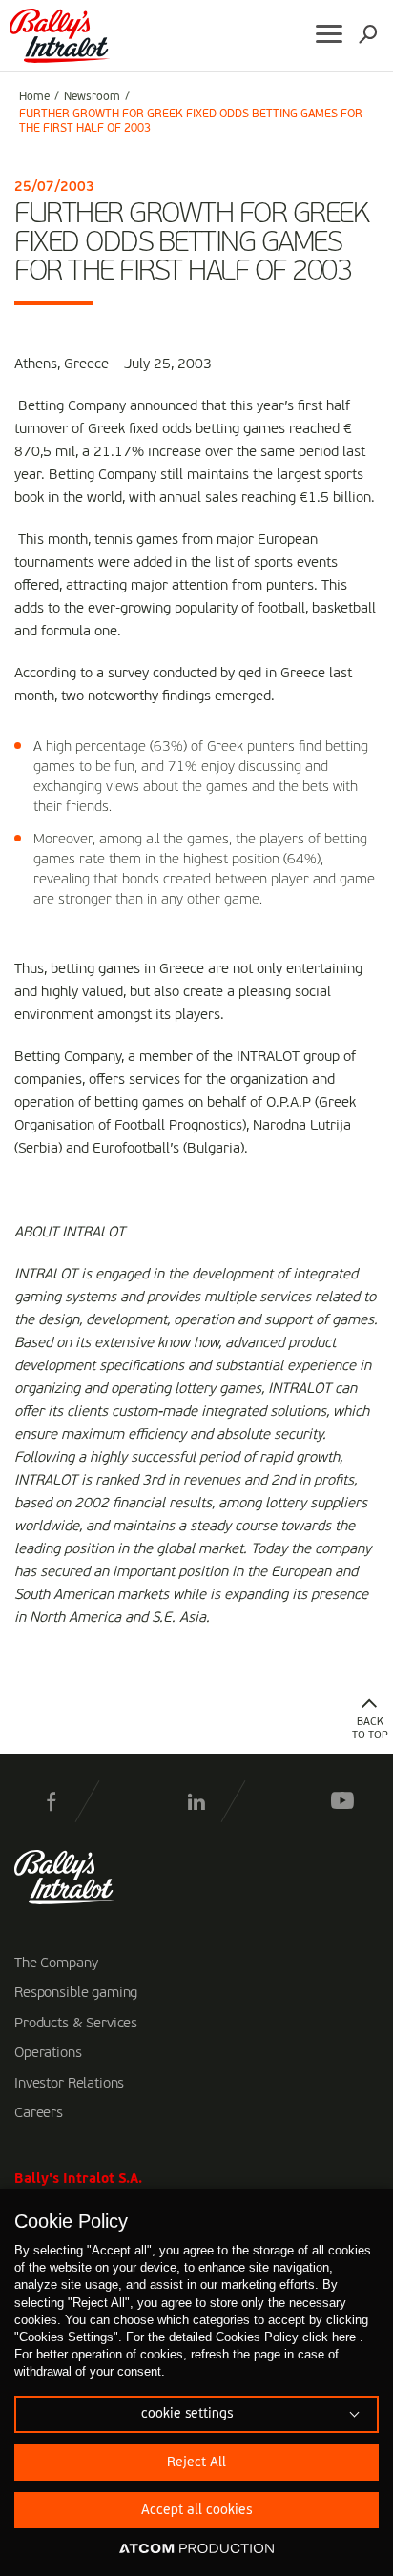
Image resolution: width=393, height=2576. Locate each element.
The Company (56, 1963)
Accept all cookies (196, 2510)
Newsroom (92, 97)
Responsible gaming (76, 1993)
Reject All (196, 2462)
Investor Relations (69, 2084)
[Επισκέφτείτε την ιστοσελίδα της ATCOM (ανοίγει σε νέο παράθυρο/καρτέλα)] (196, 2549)
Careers (39, 2113)
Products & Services (76, 2024)
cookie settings (187, 2414)
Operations (48, 2053)
